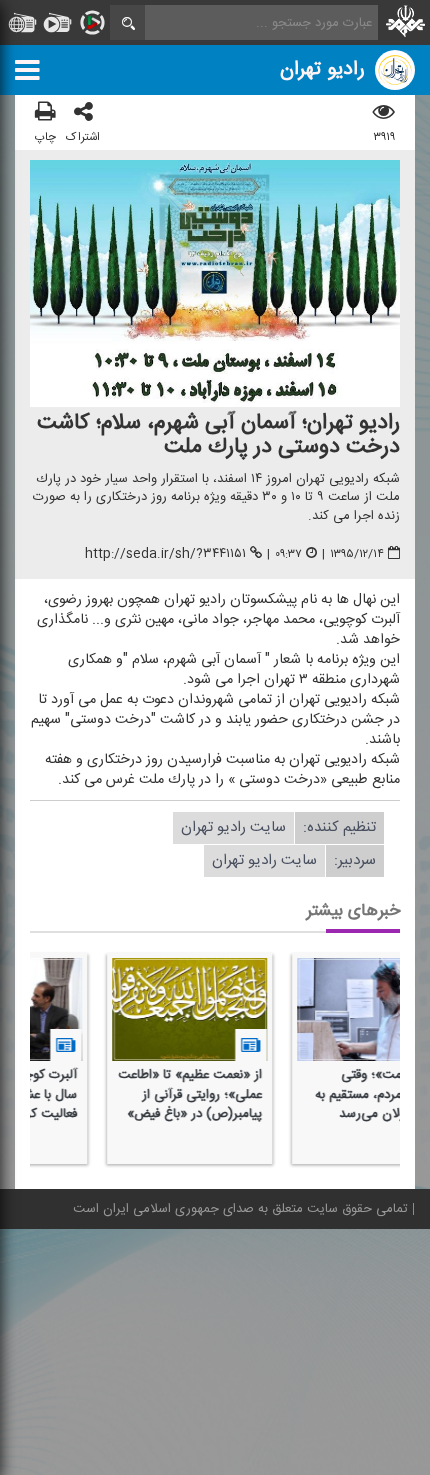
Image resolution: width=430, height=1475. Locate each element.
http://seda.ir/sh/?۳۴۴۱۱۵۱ (165, 554)
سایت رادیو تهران (233, 827)
